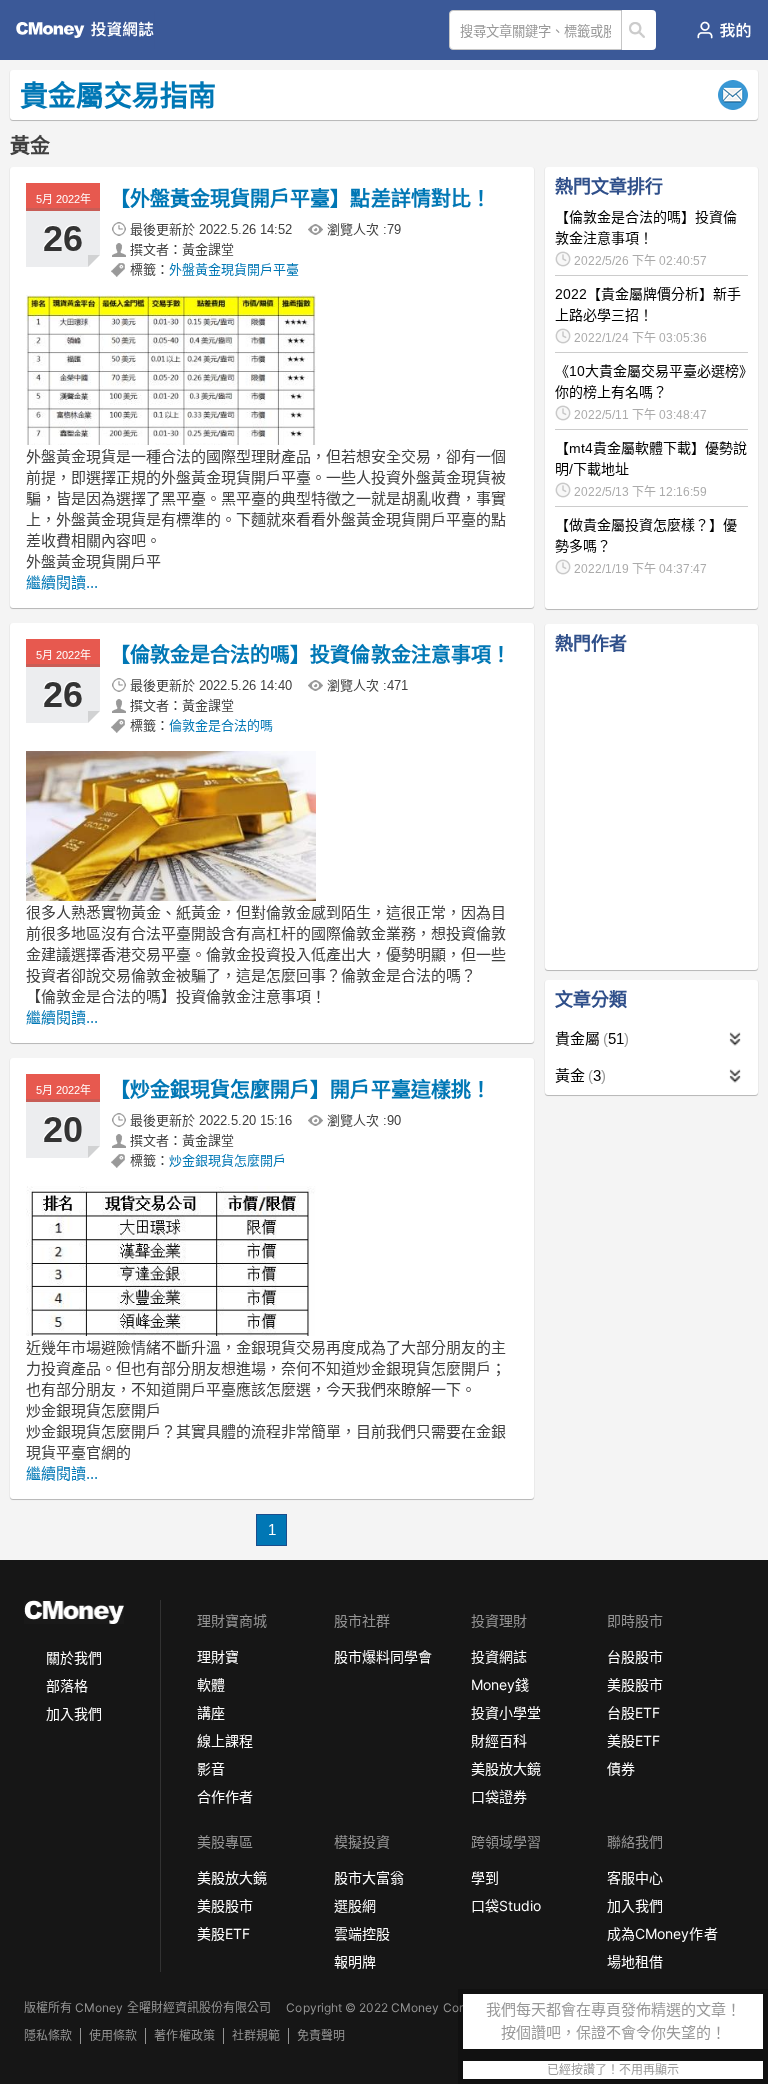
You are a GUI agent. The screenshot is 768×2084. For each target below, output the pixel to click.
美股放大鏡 (506, 1768)
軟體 (211, 1684)
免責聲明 (321, 2035)
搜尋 (639, 30)
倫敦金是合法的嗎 (221, 725)
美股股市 (635, 1684)
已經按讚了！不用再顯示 (613, 2070)
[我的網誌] (723, 30)
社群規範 (256, 2035)
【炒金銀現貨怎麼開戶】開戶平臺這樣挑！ (300, 1090)
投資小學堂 (506, 1712)
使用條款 (113, 2035)
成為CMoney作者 (662, 1933)
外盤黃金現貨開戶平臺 (234, 269)
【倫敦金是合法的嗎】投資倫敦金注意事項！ (310, 655)
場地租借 (635, 1961)
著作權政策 (184, 2035)
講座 (211, 1712)
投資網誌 (499, 1656)
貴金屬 (589, 1038)
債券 (621, 1768)
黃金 (578, 1075)
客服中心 (635, 1877)
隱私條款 (48, 2035)
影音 (211, 1768)
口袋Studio (506, 1905)
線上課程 (225, 1740)
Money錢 (500, 1684)
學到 (485, 1877)
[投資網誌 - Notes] (93, 30)
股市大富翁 (369, 1877)
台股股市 (635, 1656)
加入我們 (74, 1713)
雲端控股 (362, 1933)
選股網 (355, 1905)
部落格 (67, 1685)
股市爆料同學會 (383, 1656)
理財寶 (218, 1656)
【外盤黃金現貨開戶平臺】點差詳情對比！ (300, 199)
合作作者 (225, 1796)
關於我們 (74, 1657)
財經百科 (499, 1740)
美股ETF (633, 1740)
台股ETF (633, 1712)
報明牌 (355, 1961)
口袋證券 (499, 1796)
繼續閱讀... (62, 582)
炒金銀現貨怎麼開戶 (227, 1160)
